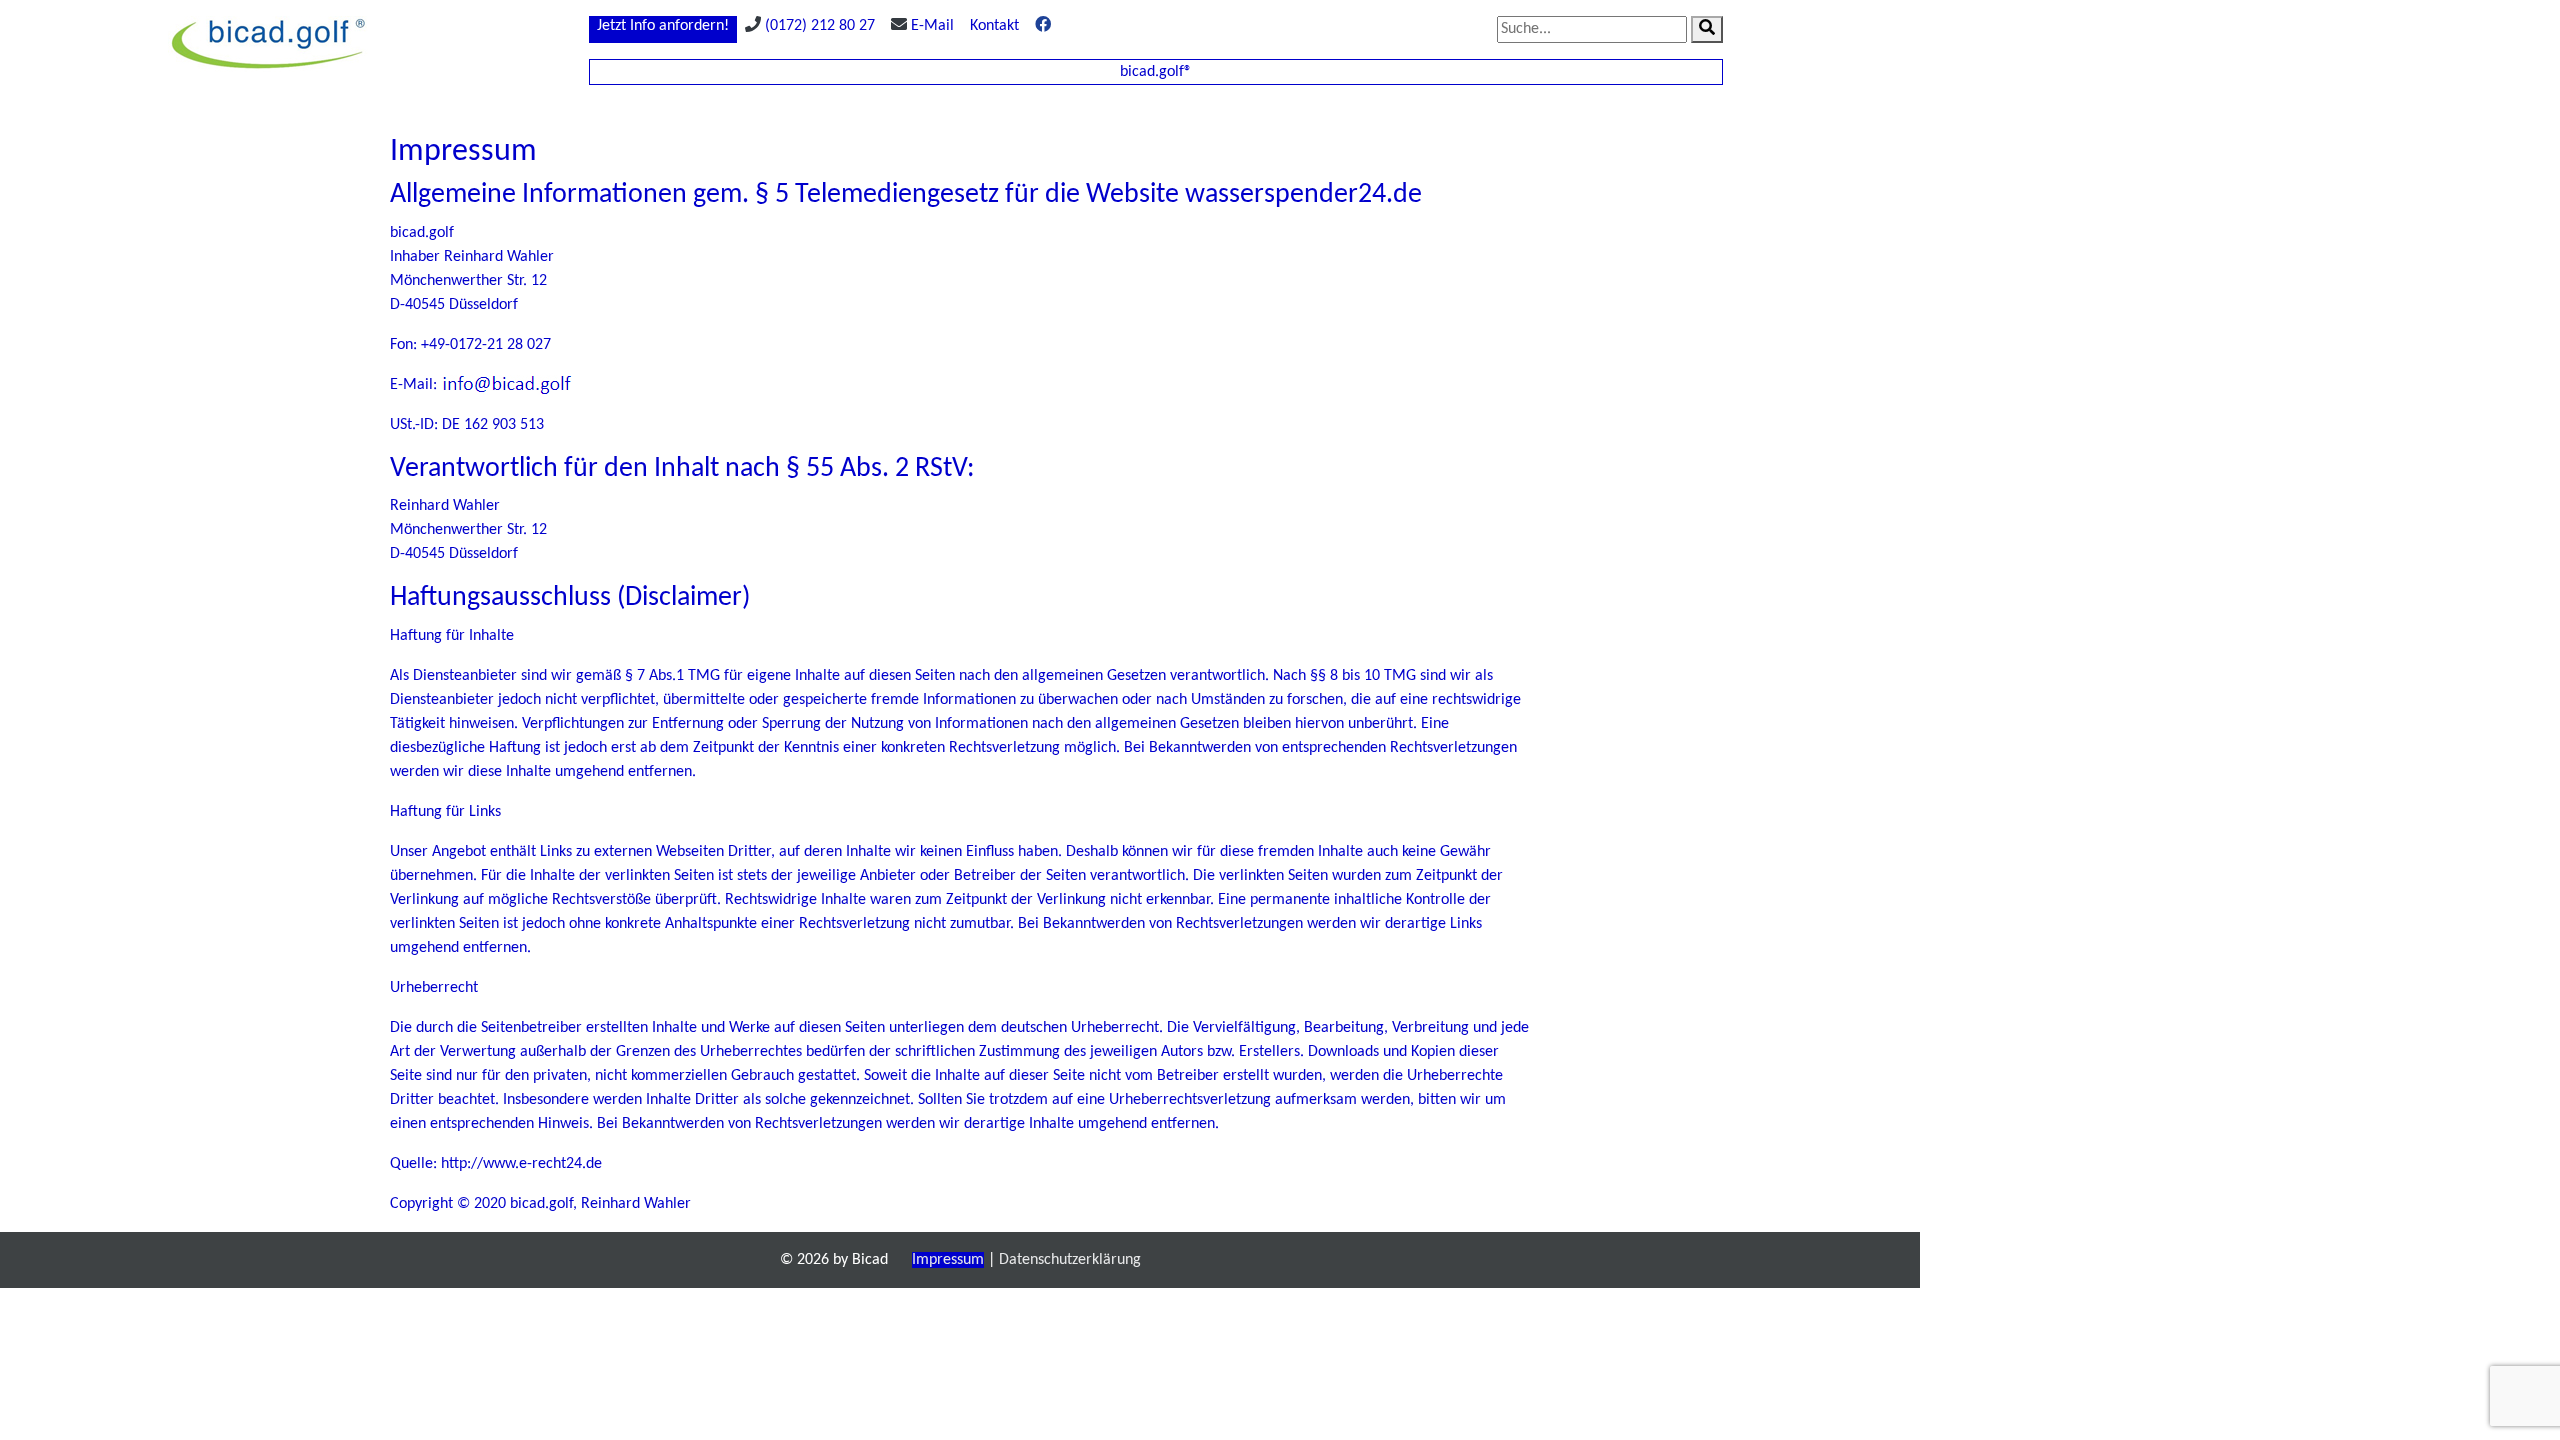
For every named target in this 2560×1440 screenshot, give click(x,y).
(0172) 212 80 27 (820, 26)
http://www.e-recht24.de (521, 1164)
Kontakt (994, 26)
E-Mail (932, 26)
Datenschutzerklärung (1070, 1260)
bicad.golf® (1156, 72)
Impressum (948, 1260)
